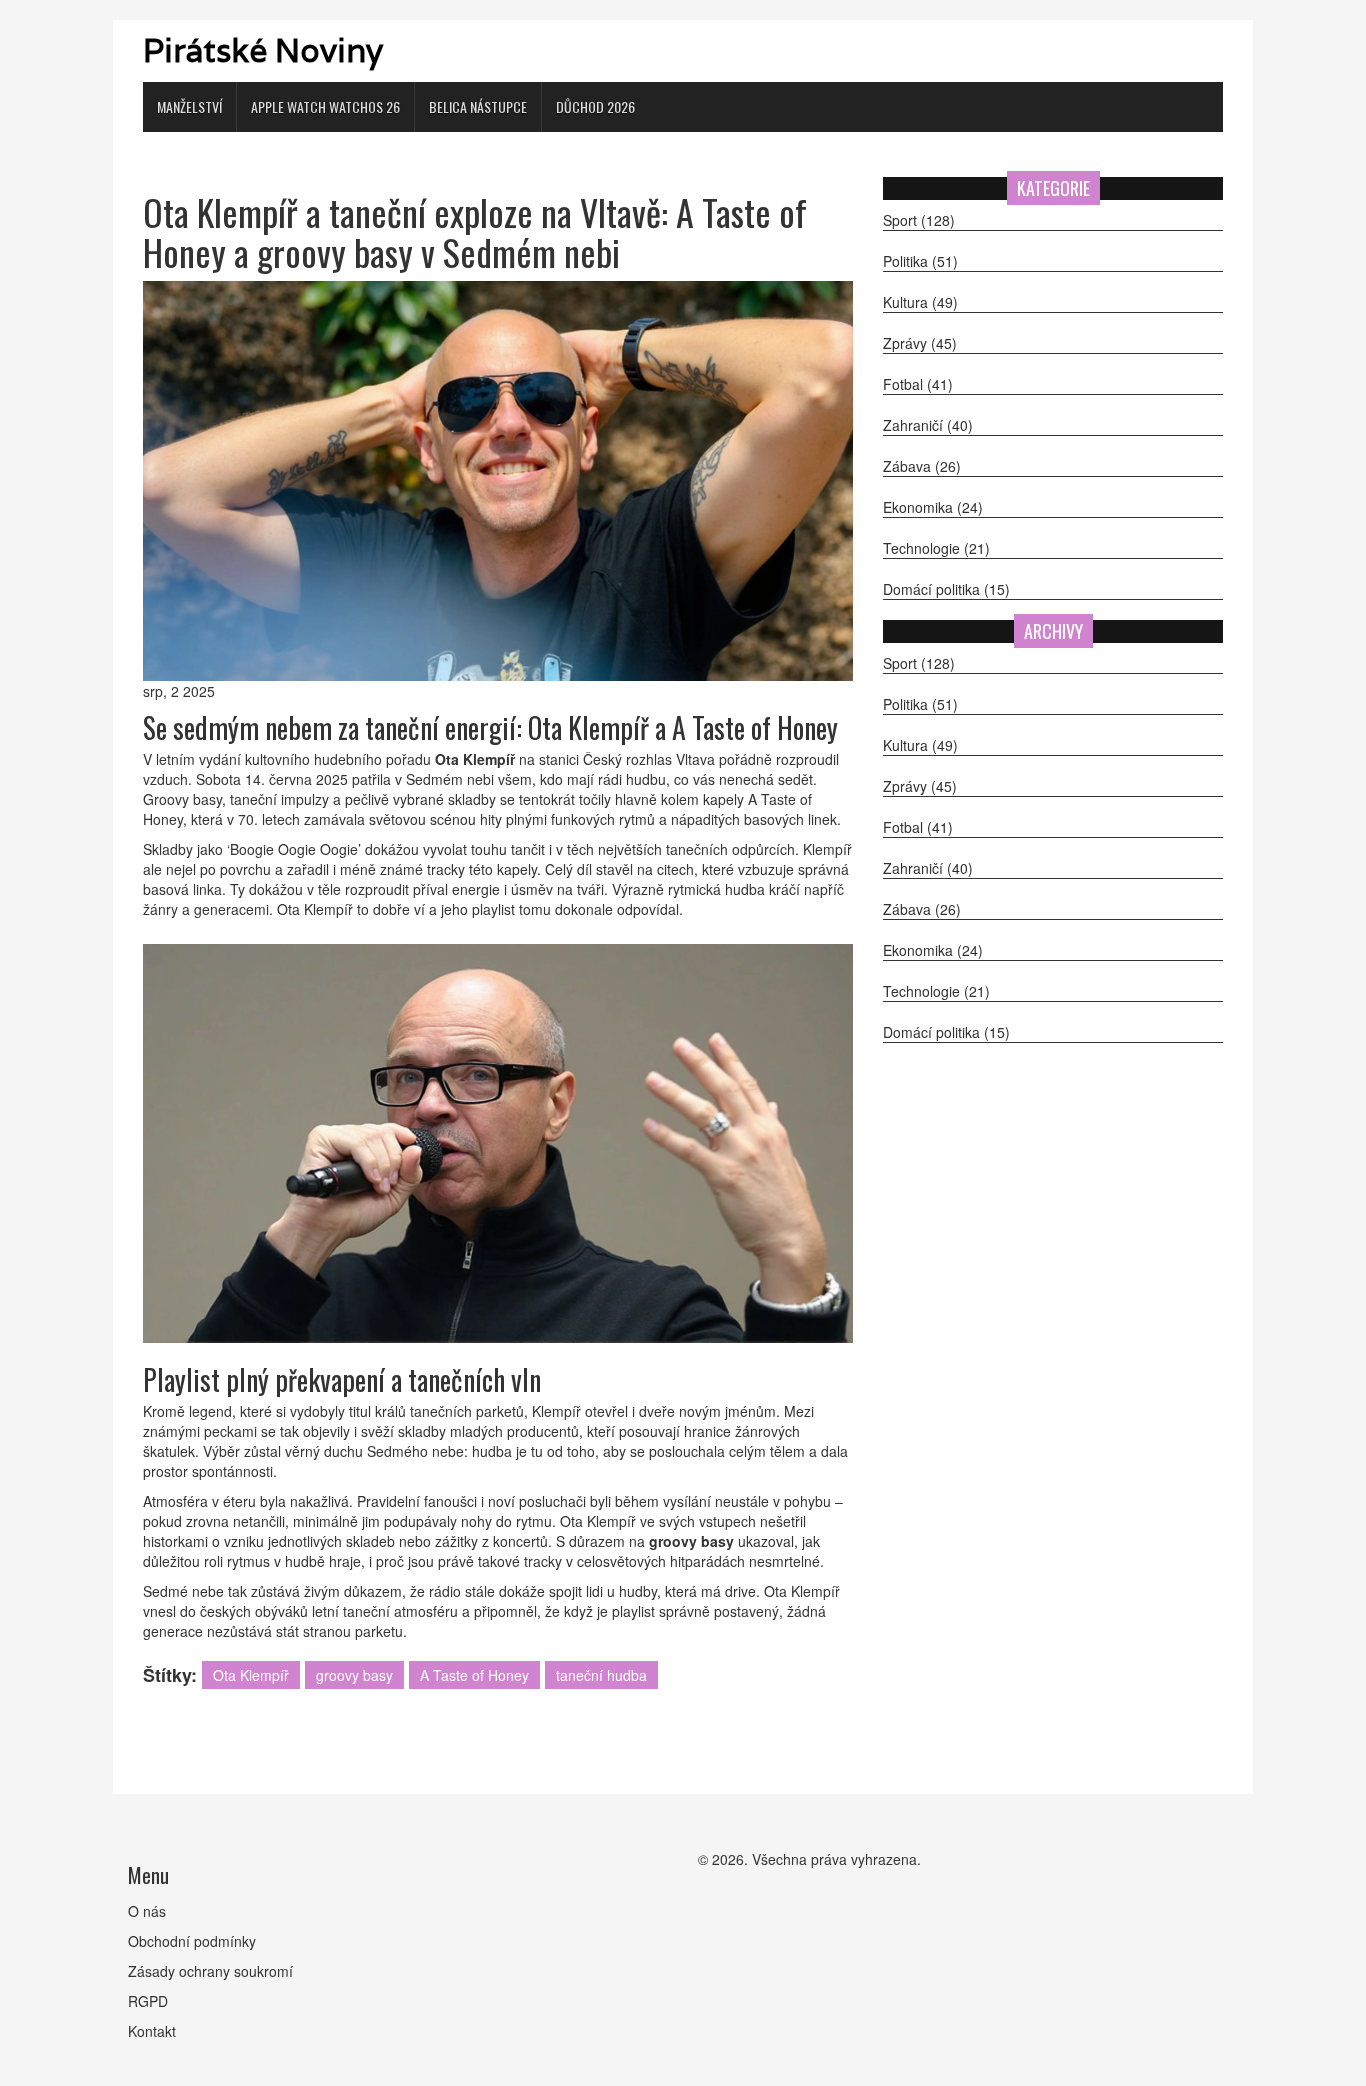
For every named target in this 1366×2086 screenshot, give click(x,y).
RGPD (148, 2001)
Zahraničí (928, 425)
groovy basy (354, 1675)
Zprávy (920, 343)
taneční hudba (601, 1675)
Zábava (922, 466)
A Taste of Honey (474, 1675)
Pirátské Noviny (263, 51)
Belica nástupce (478, 106)
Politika (920, 261)
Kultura (920, 302)
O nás (147, 1911)
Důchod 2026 (595, 106)
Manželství (189, 106)
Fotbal (918, 384)
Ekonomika (933, 507)
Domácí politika (946, 589)
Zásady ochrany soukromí (210, 1971)
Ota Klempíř (251, 1675)
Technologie (936, 548)
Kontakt (152, 2031)
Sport (919, 220)
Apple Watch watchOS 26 (325, 106)
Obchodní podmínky (192, 1941)
